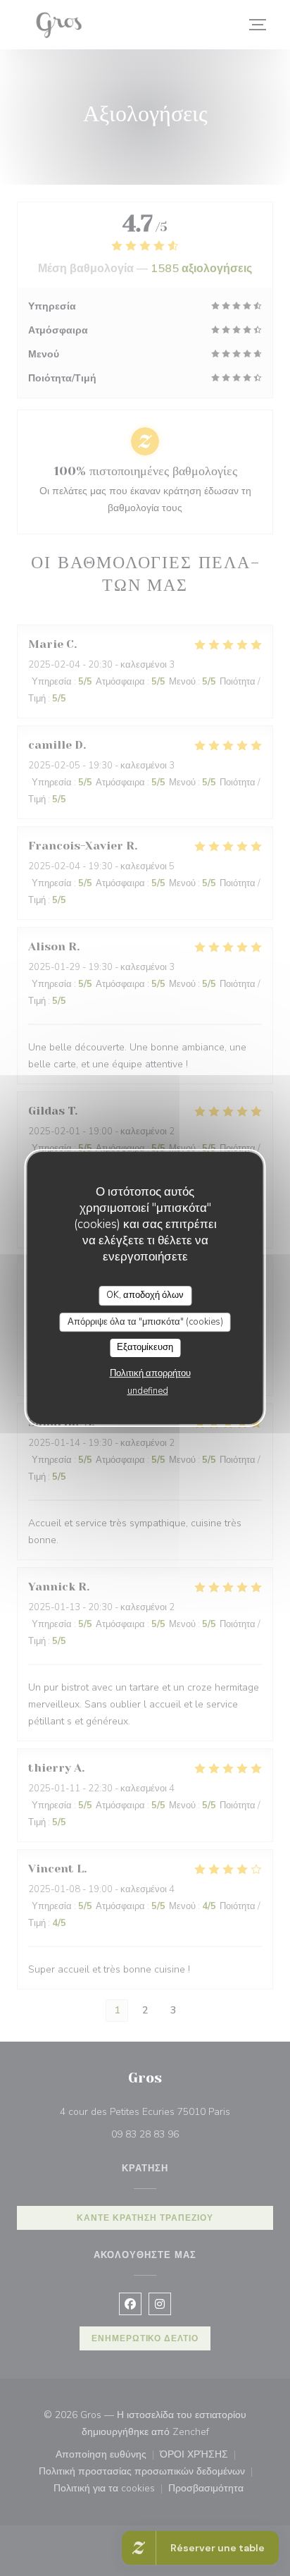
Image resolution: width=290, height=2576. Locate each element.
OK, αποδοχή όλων (145, 1295)
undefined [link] (148, 1391)
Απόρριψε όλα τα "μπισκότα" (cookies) (145, 1322)
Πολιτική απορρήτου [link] (150, 1373)
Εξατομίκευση (145, 1347)
